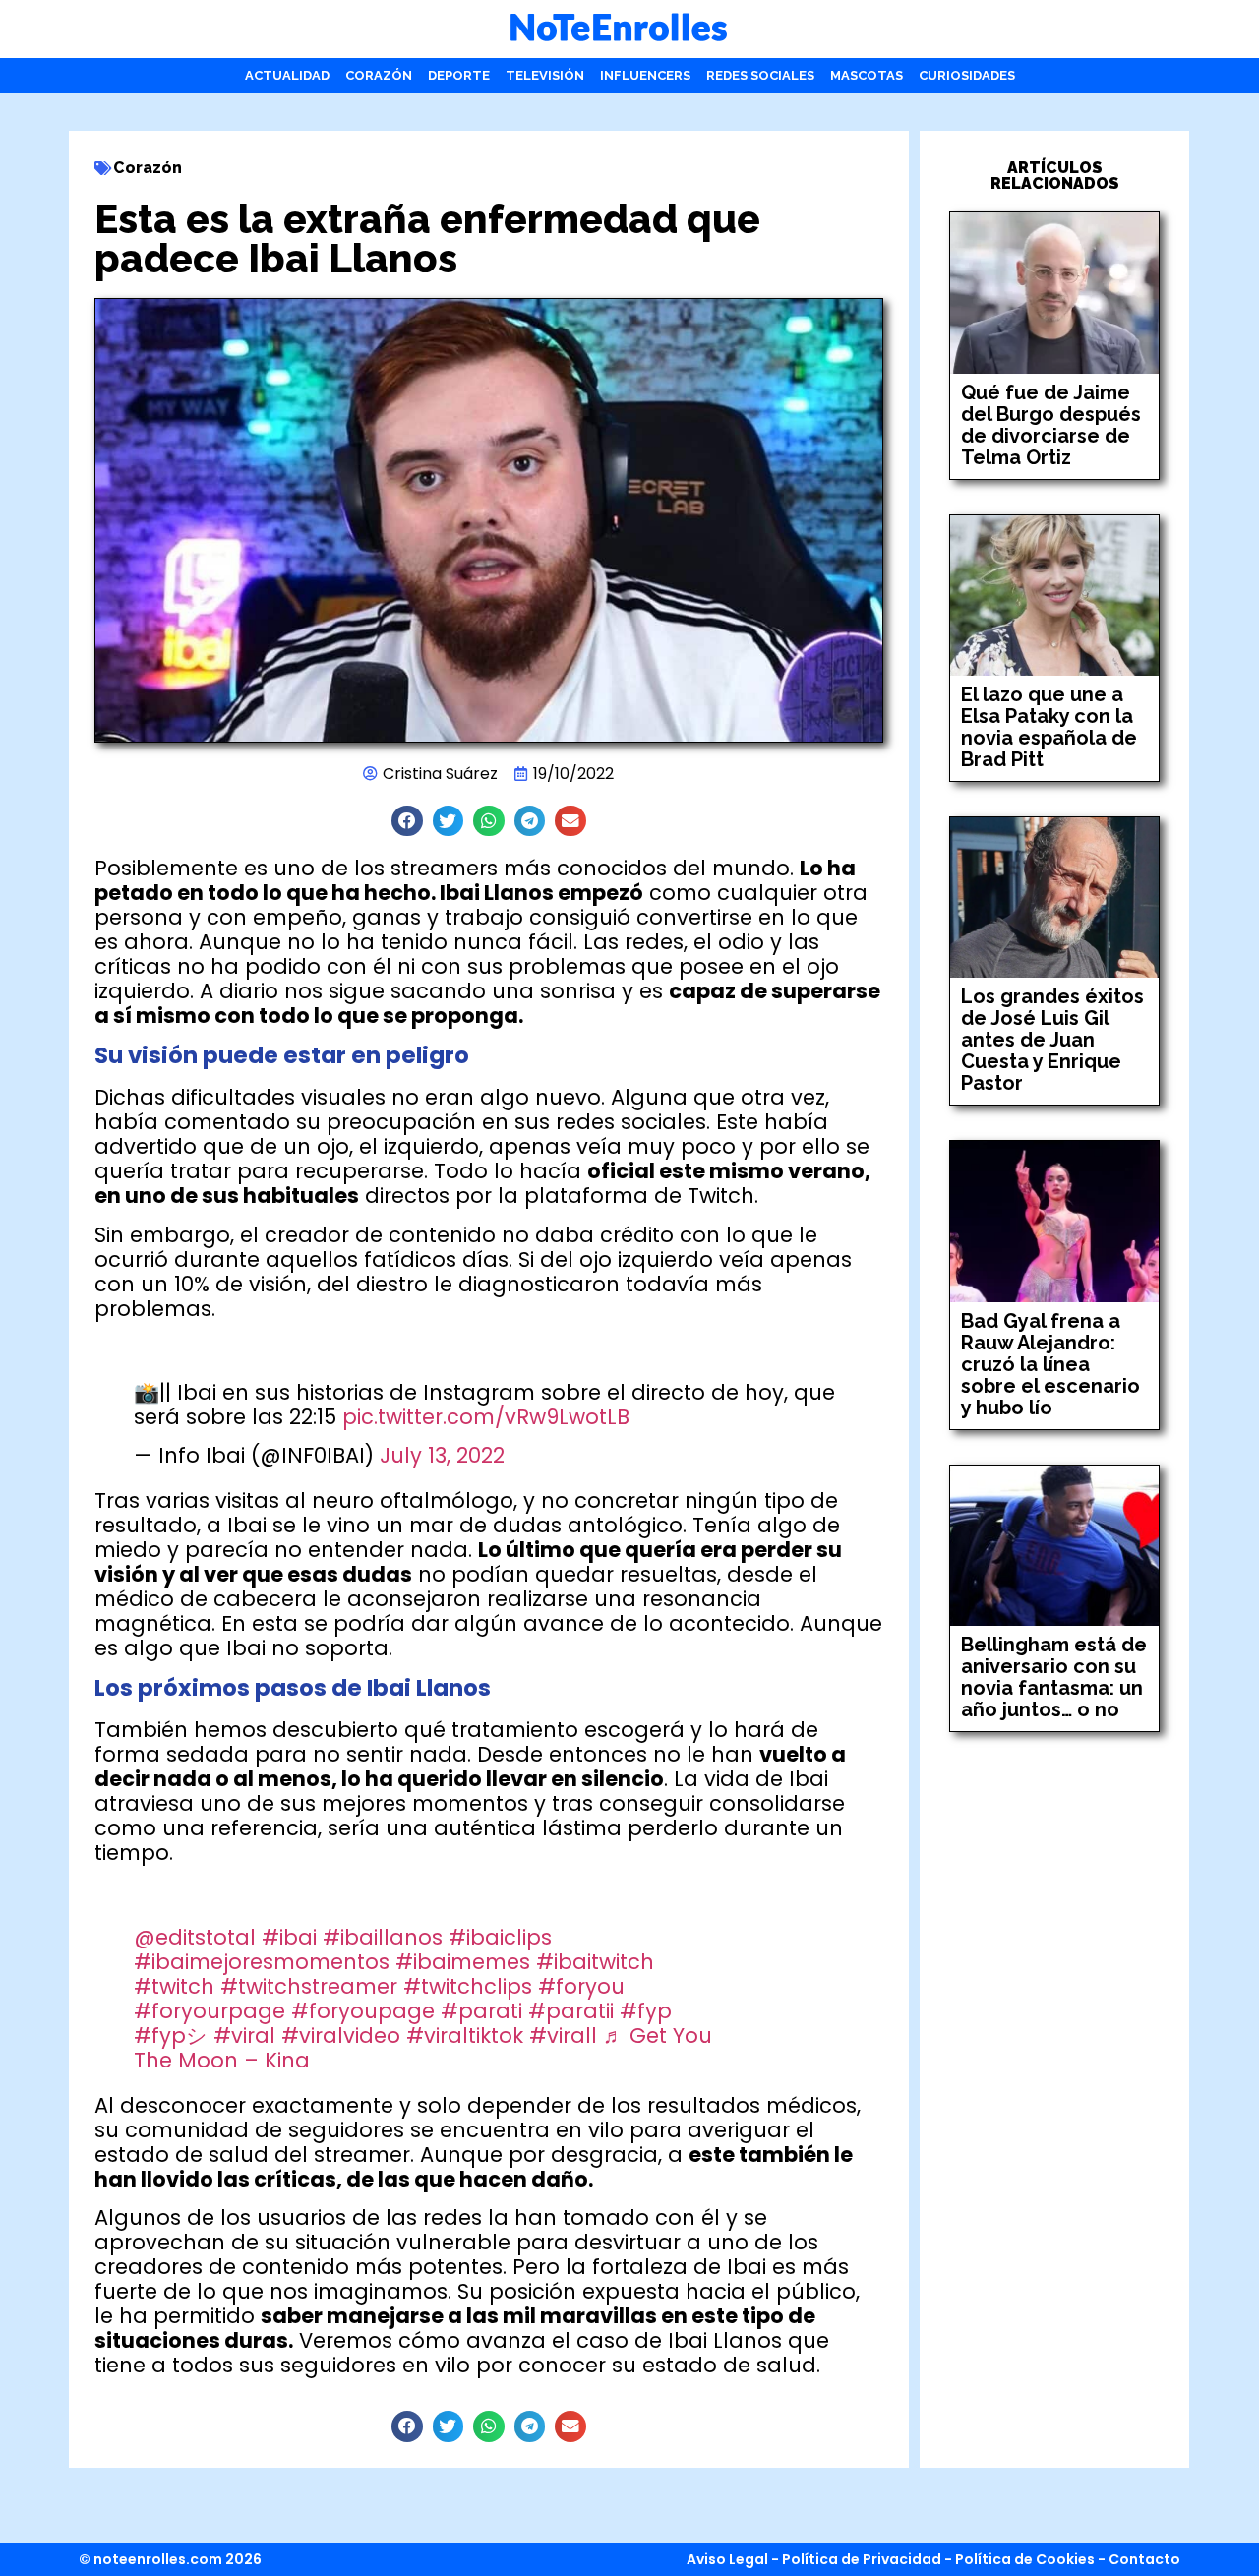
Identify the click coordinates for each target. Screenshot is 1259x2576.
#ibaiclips (500, 1937)
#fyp (646, 2011)
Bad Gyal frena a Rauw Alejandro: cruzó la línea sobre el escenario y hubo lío (1050, 1364)
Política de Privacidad (862, 2559)
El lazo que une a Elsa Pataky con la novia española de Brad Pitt (1049, 727)
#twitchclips (468, 1986)
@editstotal (195, 1937)
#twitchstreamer (309, 1986)
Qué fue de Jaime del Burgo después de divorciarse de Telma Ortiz (1051, 425)
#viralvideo (341, 2036)
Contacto (1144, 2559)
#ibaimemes (463, 1962)
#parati (481, 2011)
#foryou (581, 1986)
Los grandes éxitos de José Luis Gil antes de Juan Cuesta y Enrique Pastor (1052, 1040)
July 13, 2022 (442, 1455)
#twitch (174, 1986)
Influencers (645, 75)
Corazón (379, 75)
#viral (244, 2036)
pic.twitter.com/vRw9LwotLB (486, 1417)
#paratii (571, 2011)
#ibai (289, 1937)
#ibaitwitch (595, 1962)
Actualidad (287, 75)
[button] (407, 821)
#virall (563, 2036)
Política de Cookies (1025, 2559)
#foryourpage (210, 2011)
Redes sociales (760, 75)
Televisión (545, 75)
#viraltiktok (465, 2036)
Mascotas (867, 75)
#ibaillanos (383, 1937)
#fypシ (171, 2036)
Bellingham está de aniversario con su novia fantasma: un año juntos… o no (1054, 1677)
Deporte (459, 75)
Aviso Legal (727, 2559)
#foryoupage (363, 2011)
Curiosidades (967, 75)
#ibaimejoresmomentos (262, 1962)
